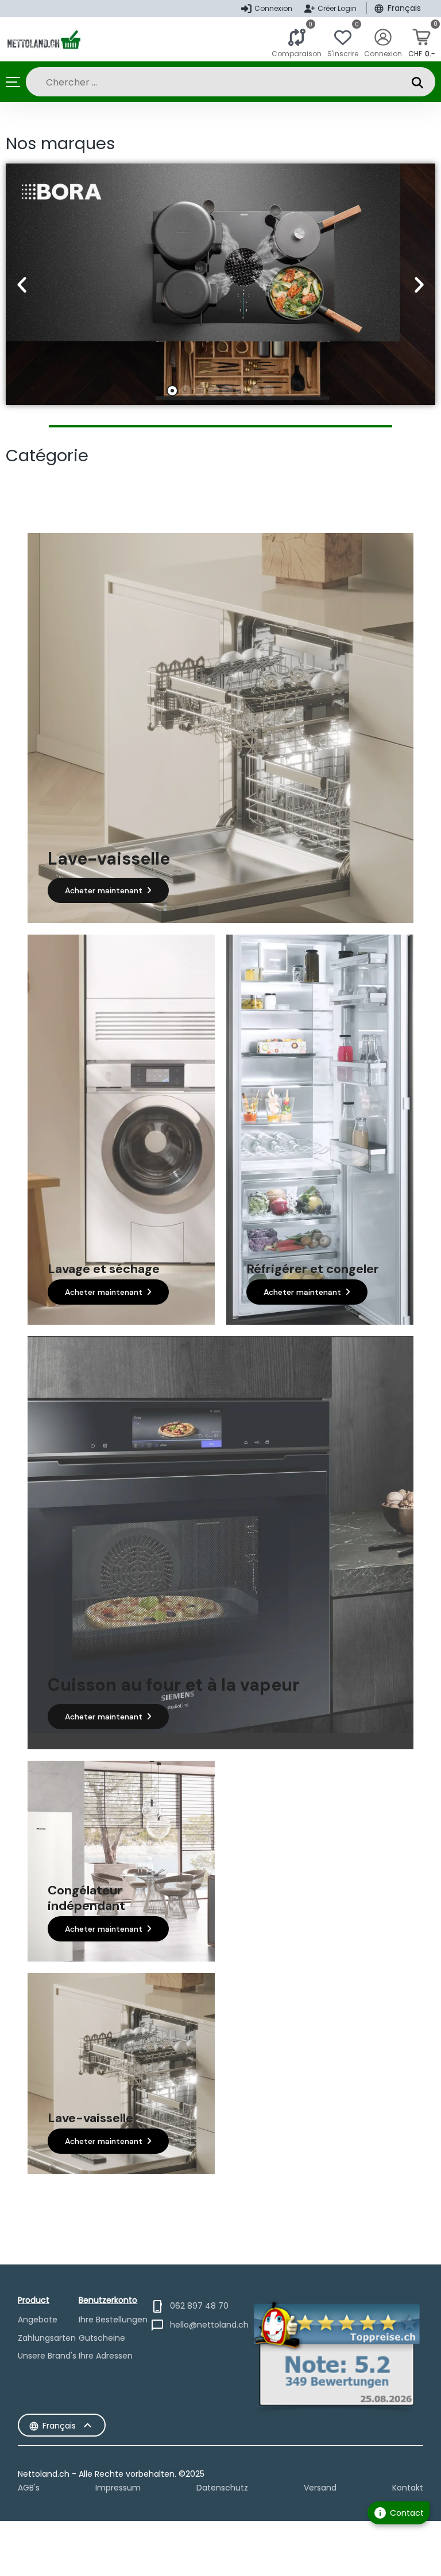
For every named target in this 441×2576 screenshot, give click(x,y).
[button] (22, 285)
